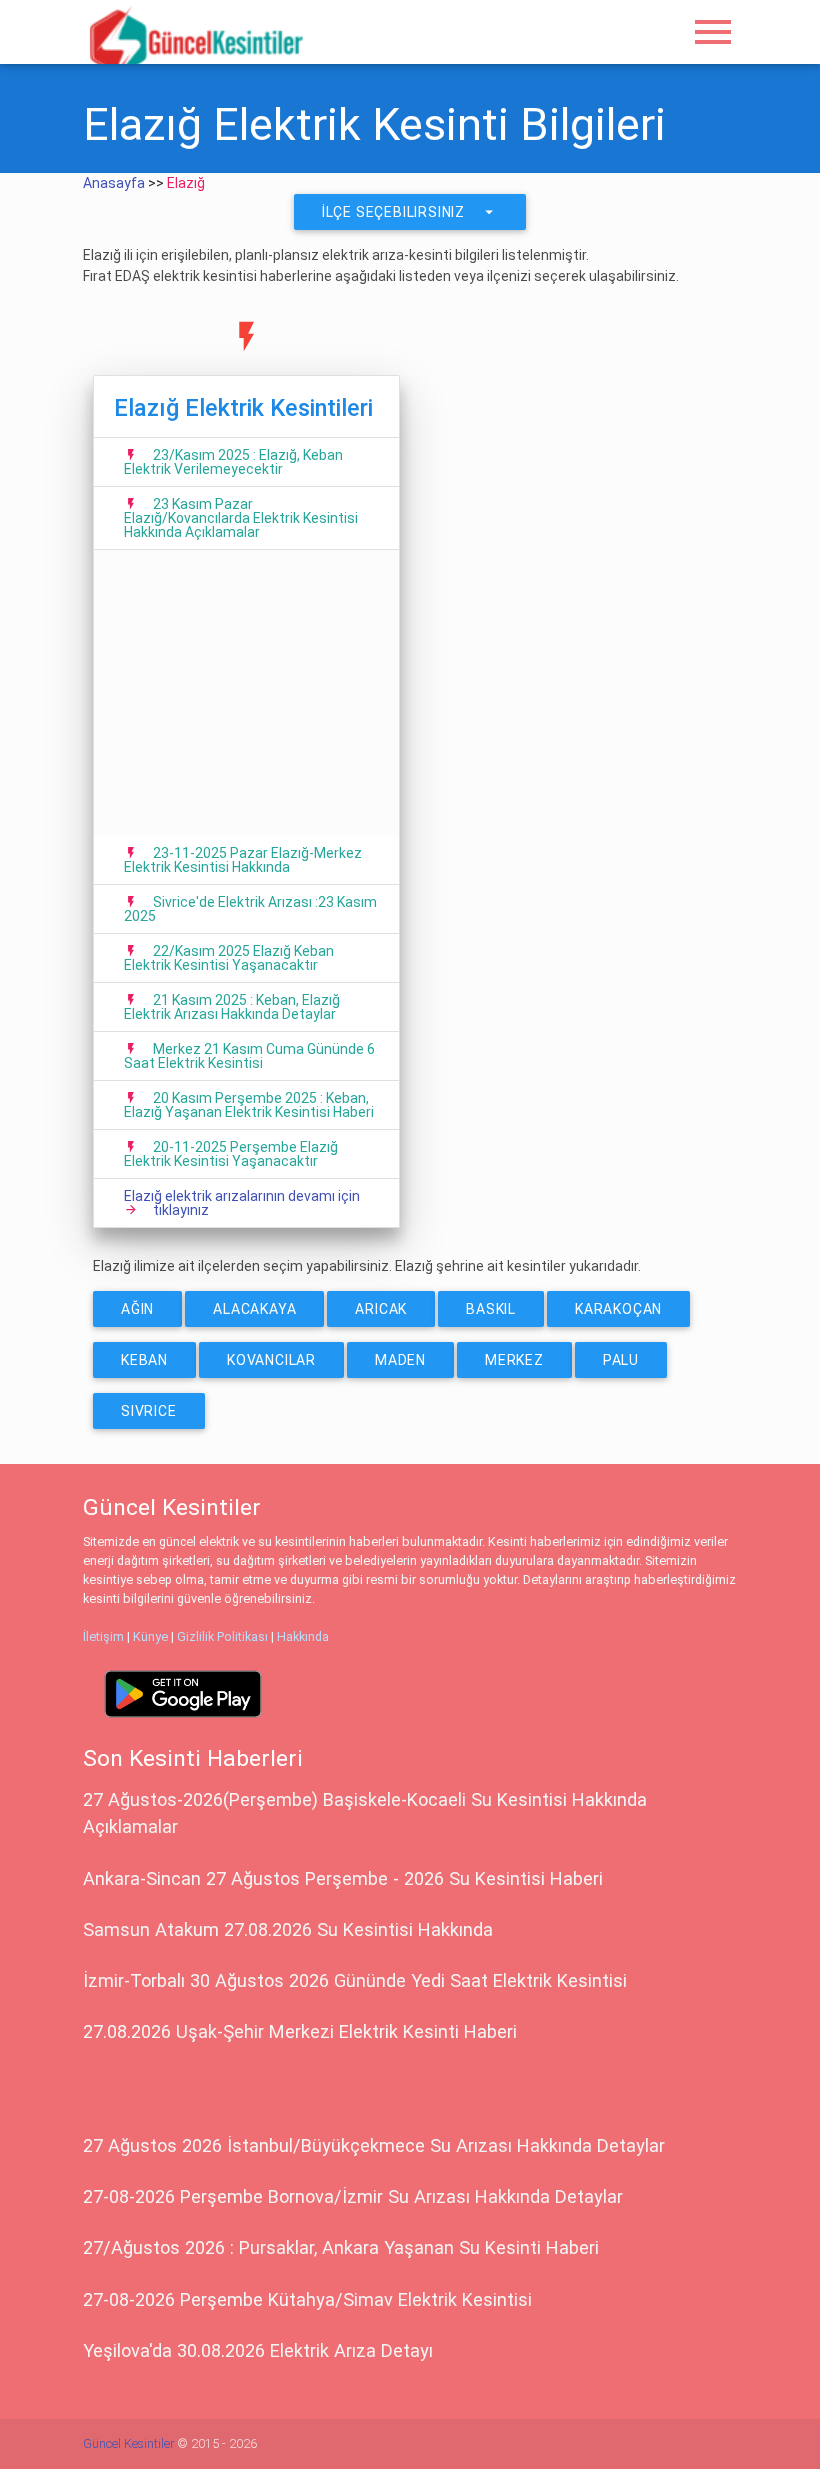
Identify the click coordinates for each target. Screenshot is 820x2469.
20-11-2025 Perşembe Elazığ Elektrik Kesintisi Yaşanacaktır (231, 1154)
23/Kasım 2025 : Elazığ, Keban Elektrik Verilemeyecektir (233, 462)
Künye (150, 1636)
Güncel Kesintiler (128, 2443)
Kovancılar (271, 1360)
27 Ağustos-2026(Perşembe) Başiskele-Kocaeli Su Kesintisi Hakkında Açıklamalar (365, 1813)
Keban (144, 1360)
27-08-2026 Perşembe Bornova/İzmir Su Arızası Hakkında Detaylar (353, 2196)
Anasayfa (114, 183)
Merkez (514, 1360)
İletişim (103, 1636)
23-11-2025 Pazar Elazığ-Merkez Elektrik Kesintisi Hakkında (243, 860)
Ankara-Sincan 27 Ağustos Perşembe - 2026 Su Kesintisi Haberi (343, 1878)
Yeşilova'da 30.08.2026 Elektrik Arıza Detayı (258, 2350)
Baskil (491, 1309)
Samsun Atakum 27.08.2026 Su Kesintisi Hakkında (288, 1929)
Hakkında (303, 1636)
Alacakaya (254, 1309)
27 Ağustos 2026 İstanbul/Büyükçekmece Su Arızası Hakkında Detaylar (374, 2145)
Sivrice (149, 1411)
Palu (621, 1360)
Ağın (137, 1309)
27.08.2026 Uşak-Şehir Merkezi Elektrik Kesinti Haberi (300, 2031)
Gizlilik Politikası (222, 1636)
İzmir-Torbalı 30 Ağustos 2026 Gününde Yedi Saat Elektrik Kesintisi (355, 1980)
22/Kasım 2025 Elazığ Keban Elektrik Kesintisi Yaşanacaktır (229, 958)
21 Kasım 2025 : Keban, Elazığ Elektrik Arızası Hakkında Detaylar (232, 1007)
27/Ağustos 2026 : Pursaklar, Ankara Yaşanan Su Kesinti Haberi (341, 2247)
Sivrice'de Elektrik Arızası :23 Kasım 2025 (250, 909)
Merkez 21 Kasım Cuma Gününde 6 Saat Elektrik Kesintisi (249, 1056)
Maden (400, 1360)
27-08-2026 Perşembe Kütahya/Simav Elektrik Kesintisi (307, 2299)
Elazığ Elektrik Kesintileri (243, 408)
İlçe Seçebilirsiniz (410, 212)
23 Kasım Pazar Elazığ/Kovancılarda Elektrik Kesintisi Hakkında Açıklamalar (241, 518)
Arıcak (381, 1309)
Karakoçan (618, 1309)
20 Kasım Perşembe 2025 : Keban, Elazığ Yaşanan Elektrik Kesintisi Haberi (249, 1105)
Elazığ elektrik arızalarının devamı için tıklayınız (242, 1203)
